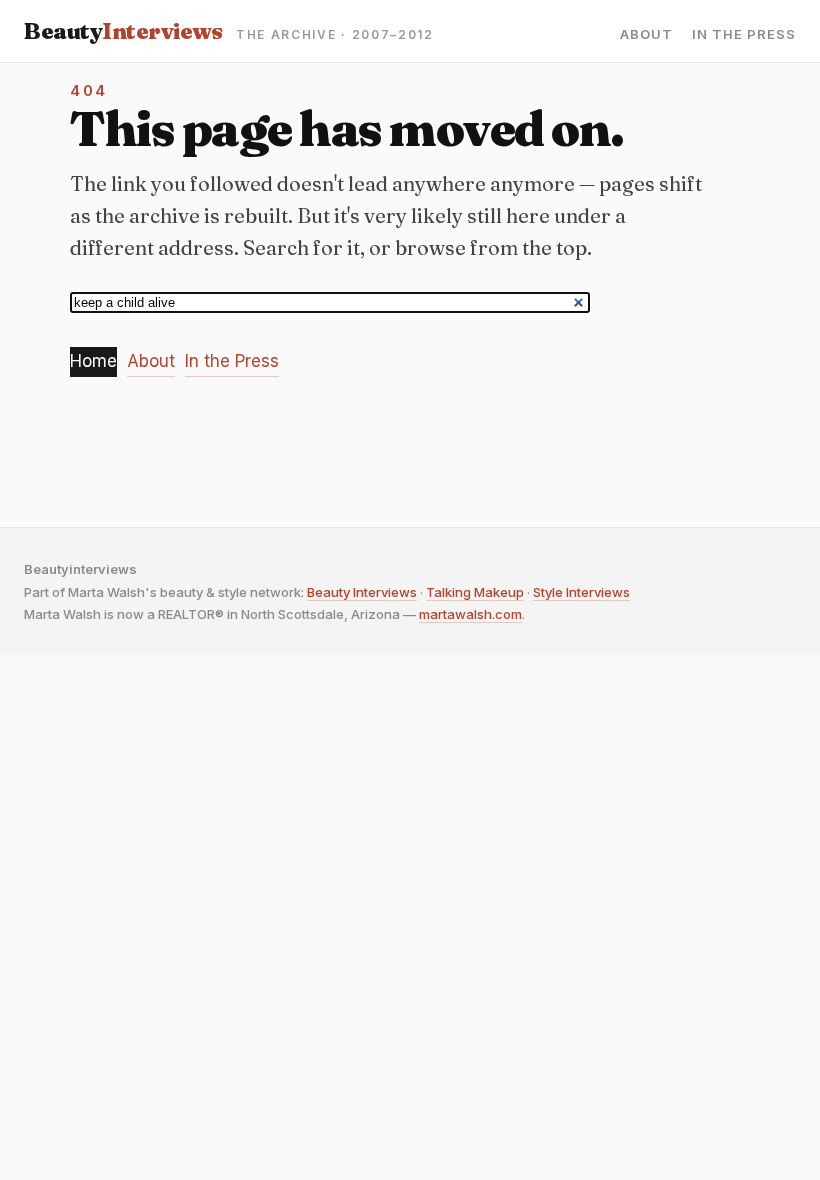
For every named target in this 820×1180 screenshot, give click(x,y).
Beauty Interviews (362, 592)
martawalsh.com (470, 614)
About (646, 34)
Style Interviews (581, 592)
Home (93, 361)
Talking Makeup (475, 592)
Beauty (123, 31)
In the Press (744, 34)
